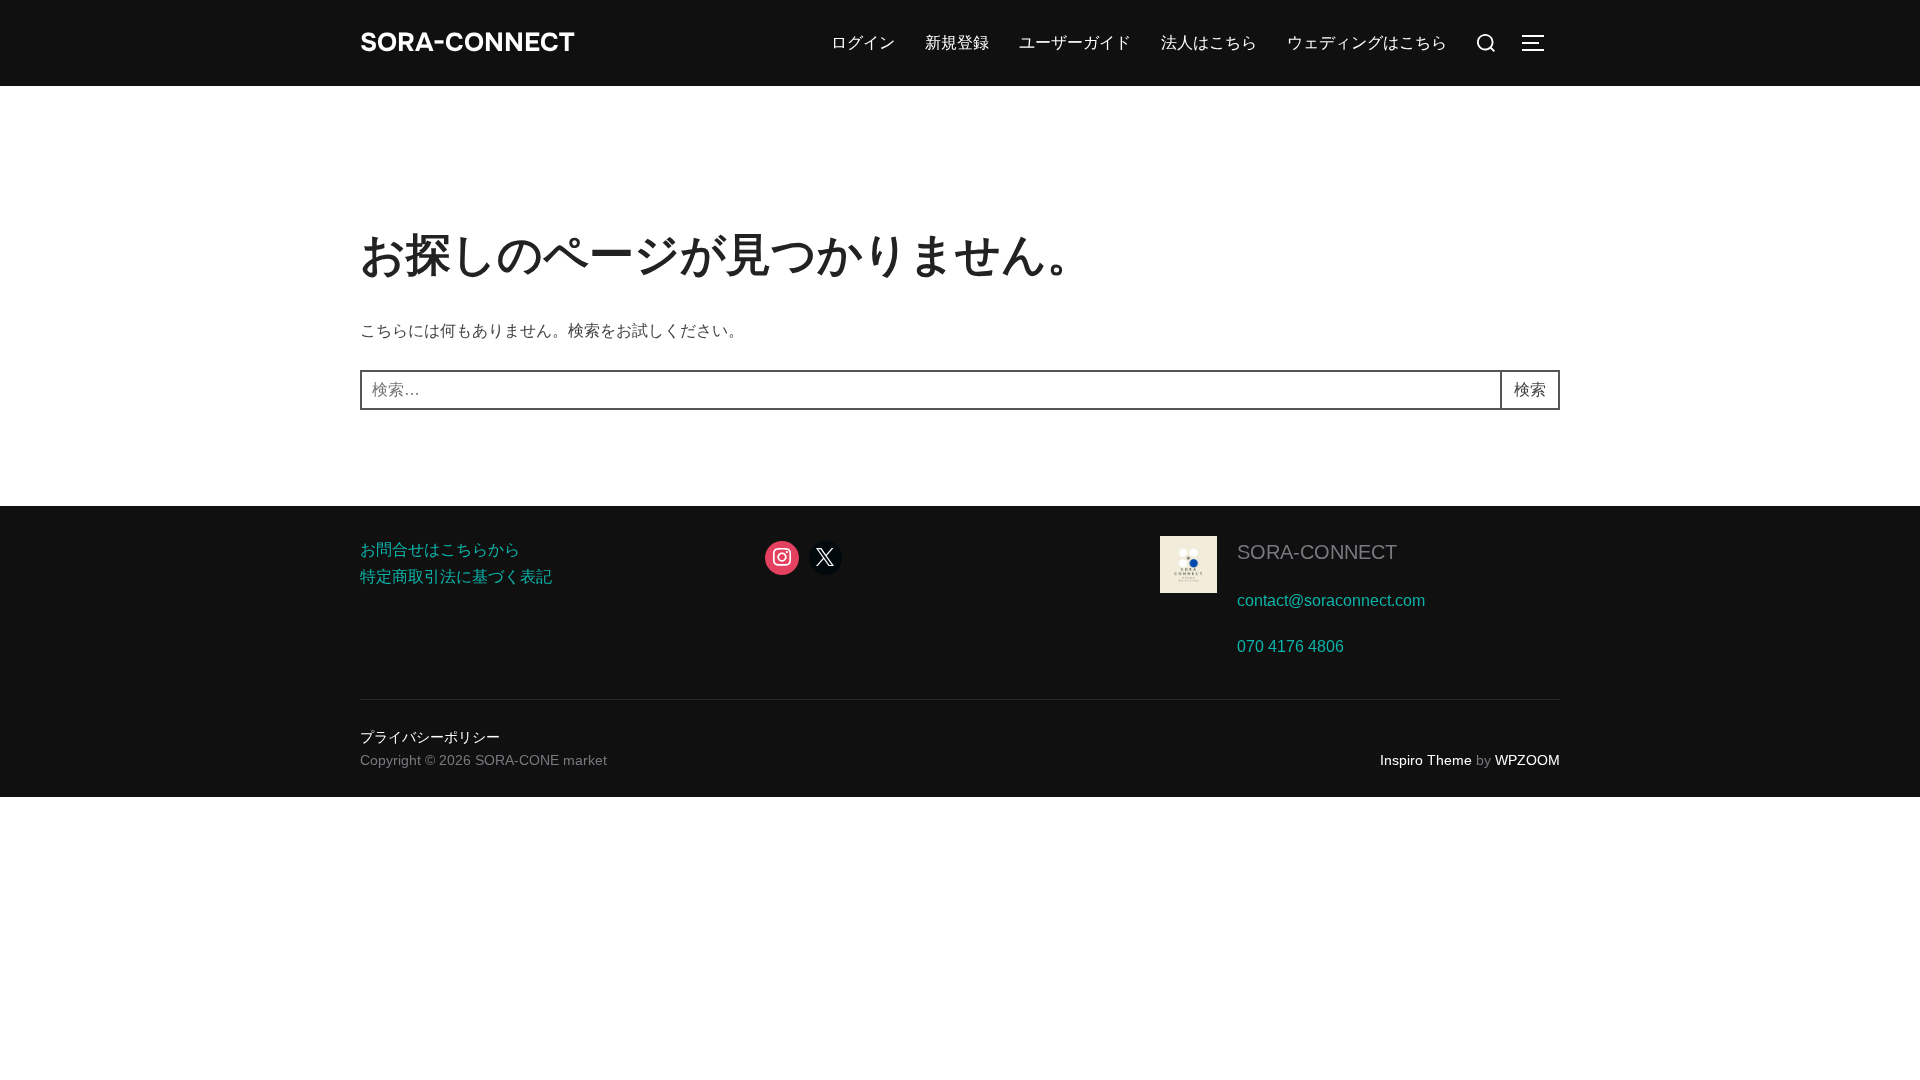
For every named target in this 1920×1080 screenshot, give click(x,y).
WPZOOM (1527, 760)
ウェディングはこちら (1367, 42)
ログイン (863, 42)
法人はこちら (1209, 42)
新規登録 (957, 42)
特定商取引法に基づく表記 (456, 576)
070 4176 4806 (1290, 646)
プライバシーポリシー (430, 737)
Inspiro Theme (1426, 760)
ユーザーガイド (1075, 42)
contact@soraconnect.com (1331, 600)
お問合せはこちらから (440, 549)
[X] (826, 558)
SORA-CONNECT (467, 42)
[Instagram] (782, 558)
